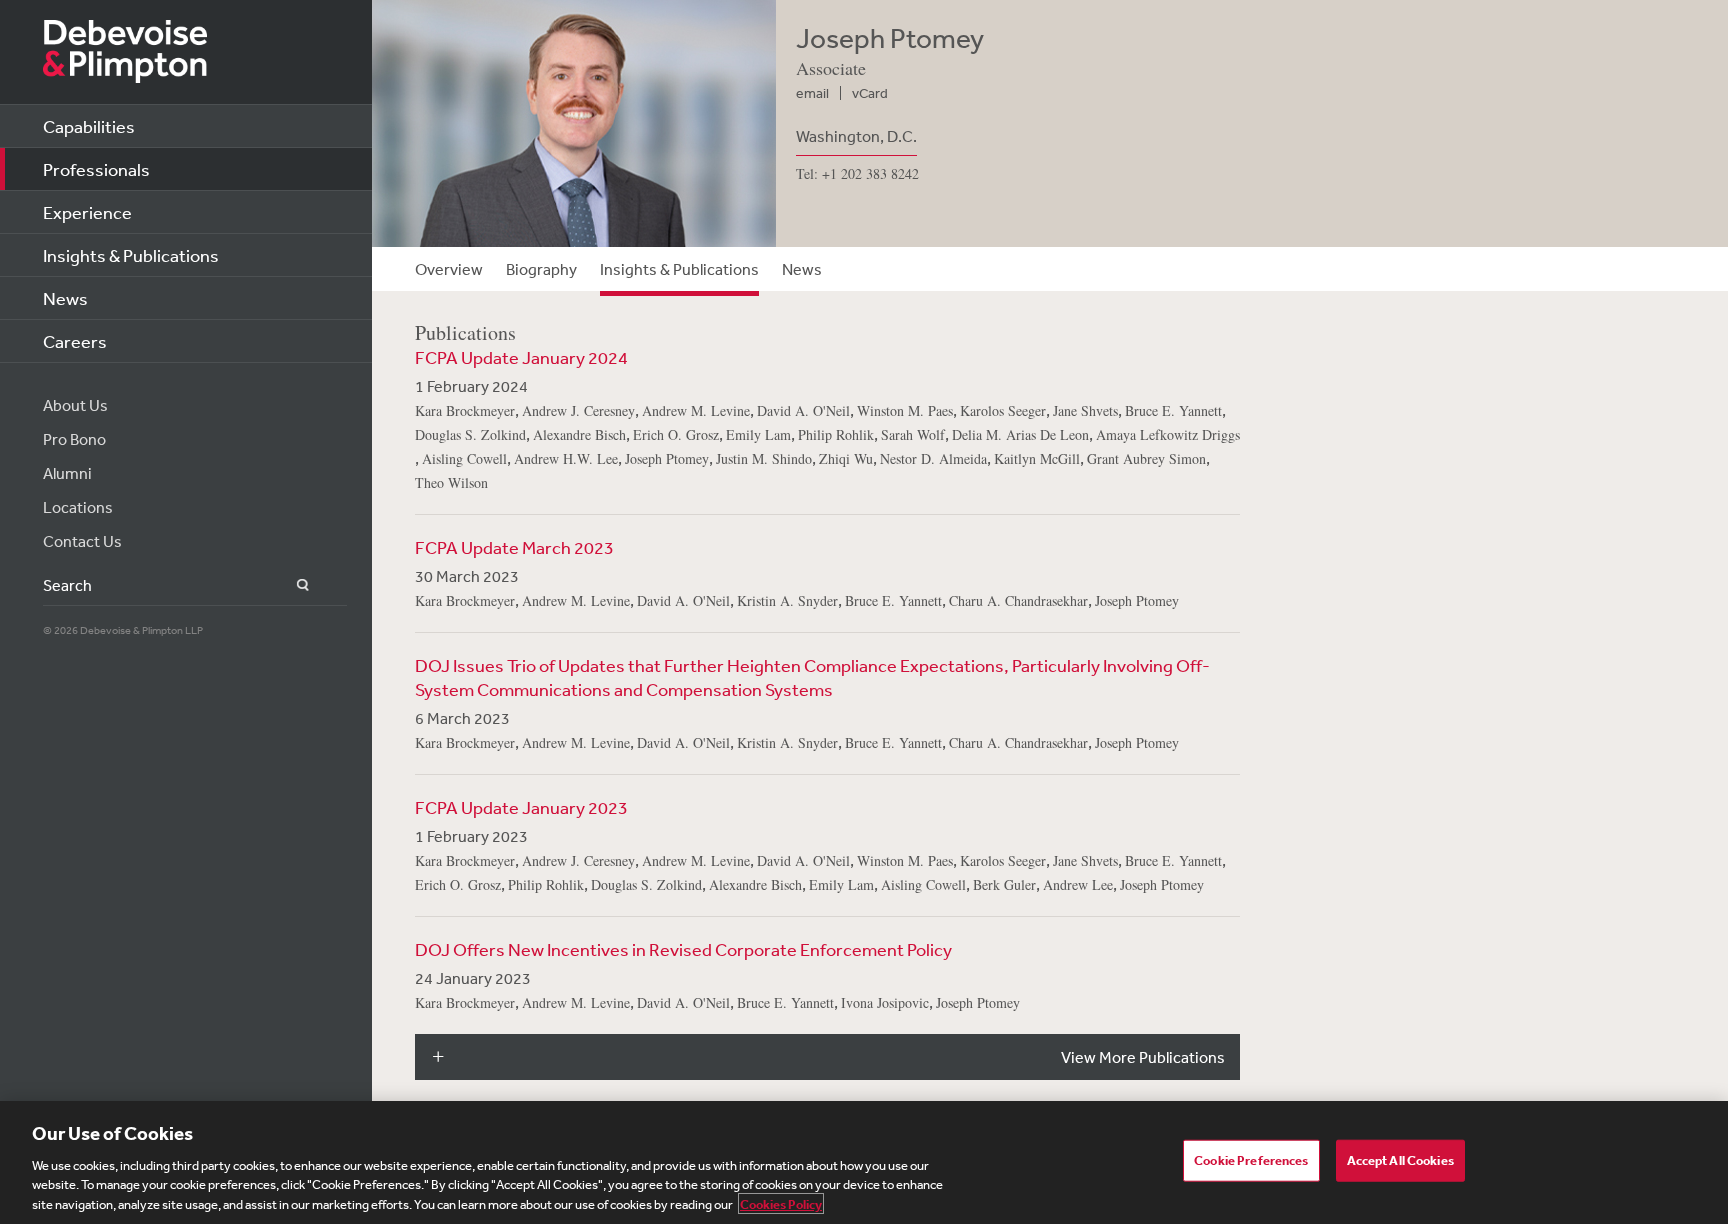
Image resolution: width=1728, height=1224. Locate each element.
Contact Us (82, 541)
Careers (75, 341)
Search (291, 585)
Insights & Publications (131, 255)
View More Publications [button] (1143, 1057)
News (65, 298)
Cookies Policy (781, 1203)
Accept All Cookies (1400, 1160)
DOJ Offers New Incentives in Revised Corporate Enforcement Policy (683, 949)
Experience (87, 212)
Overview (449, 269)
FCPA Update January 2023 (521, 807)
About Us (75, 405)
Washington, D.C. (856, 136)
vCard (870, 93)
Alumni (67, 473)
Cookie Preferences (1251, 1160)
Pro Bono (74, 439)
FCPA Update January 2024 (521, 357)
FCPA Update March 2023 (514, 547)
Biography (541, 269)
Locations (78, 507)
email (812, 93)
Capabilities (89, 126)
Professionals (96, 169)
